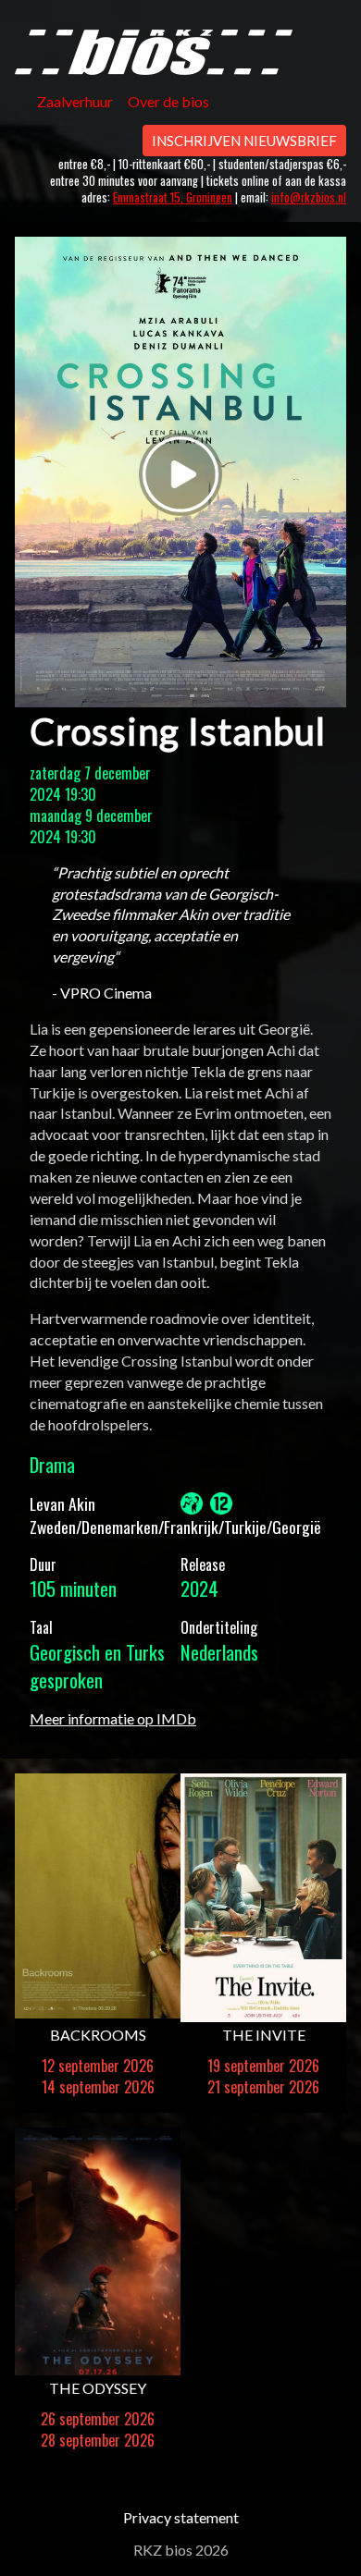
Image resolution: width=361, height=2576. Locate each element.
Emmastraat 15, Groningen (173, 197)
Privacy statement (181, 2517)
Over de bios (168, 101)
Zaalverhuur (75, 101)
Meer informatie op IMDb (113, 1718)
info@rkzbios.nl (309, 197)
